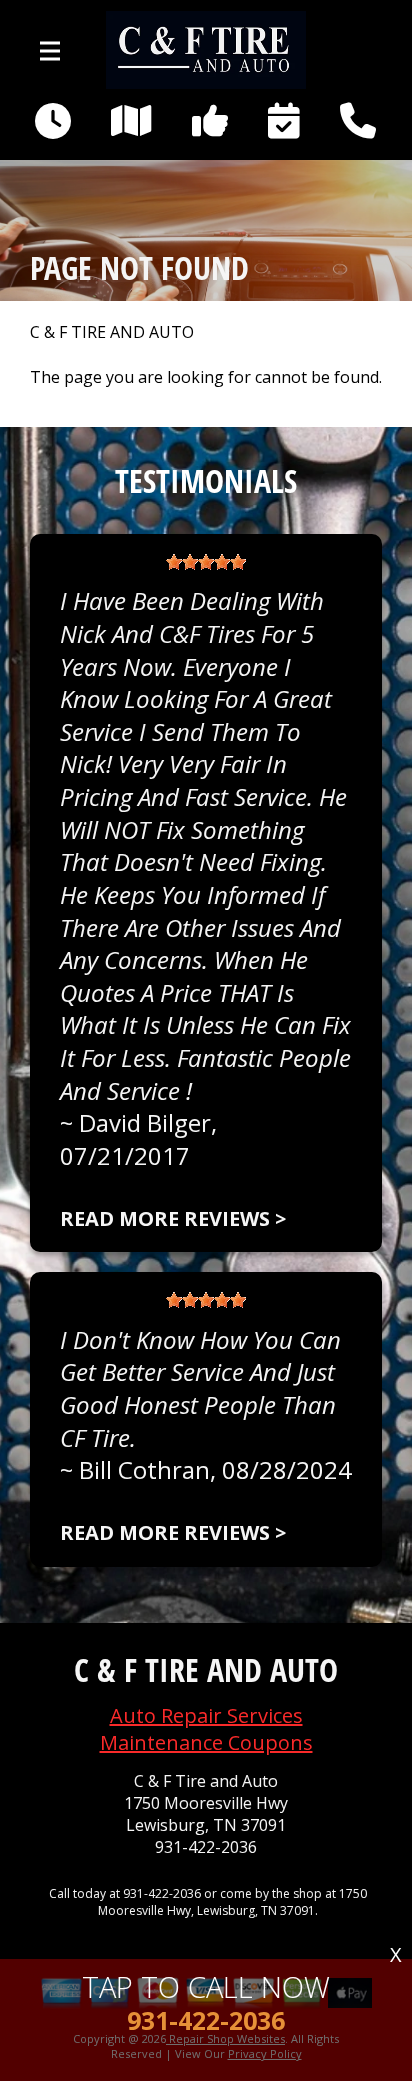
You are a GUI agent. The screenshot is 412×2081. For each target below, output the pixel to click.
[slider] (206, 562)
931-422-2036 (206, 1847)
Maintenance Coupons (206, 1742)
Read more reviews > (173, 1218)
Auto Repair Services (206, 1715)
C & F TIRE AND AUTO (112, 332)
